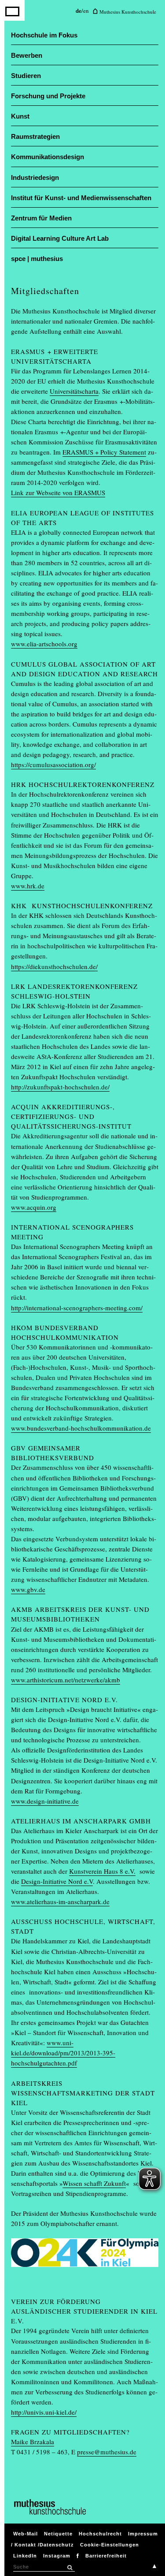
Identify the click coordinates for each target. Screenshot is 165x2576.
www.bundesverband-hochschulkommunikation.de (81, 1428)
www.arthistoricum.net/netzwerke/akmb (66, 1680)
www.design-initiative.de (45, 1801)
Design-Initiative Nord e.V (57, 1881)
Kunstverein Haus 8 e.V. (102, 1871)
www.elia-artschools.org (44, 644)
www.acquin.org (34, 1207)
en (86, 11)
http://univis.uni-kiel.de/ (44, 2412)
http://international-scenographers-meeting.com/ (77, 1308)
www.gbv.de (28, 1589)
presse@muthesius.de (107, 2452)
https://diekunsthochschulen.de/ (54, 966)
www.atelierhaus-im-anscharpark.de (60, 1901)
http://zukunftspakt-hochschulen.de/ (60, 1087)
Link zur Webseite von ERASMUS (58, 492)
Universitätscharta (74, 391)
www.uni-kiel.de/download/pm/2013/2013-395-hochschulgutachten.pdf (63, 2053)
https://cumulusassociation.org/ (53, 764)
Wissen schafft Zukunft (94, 2183)
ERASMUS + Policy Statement (104, 452)
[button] (70, 2568)
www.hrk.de (28, 886)
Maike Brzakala (33, 2442)
